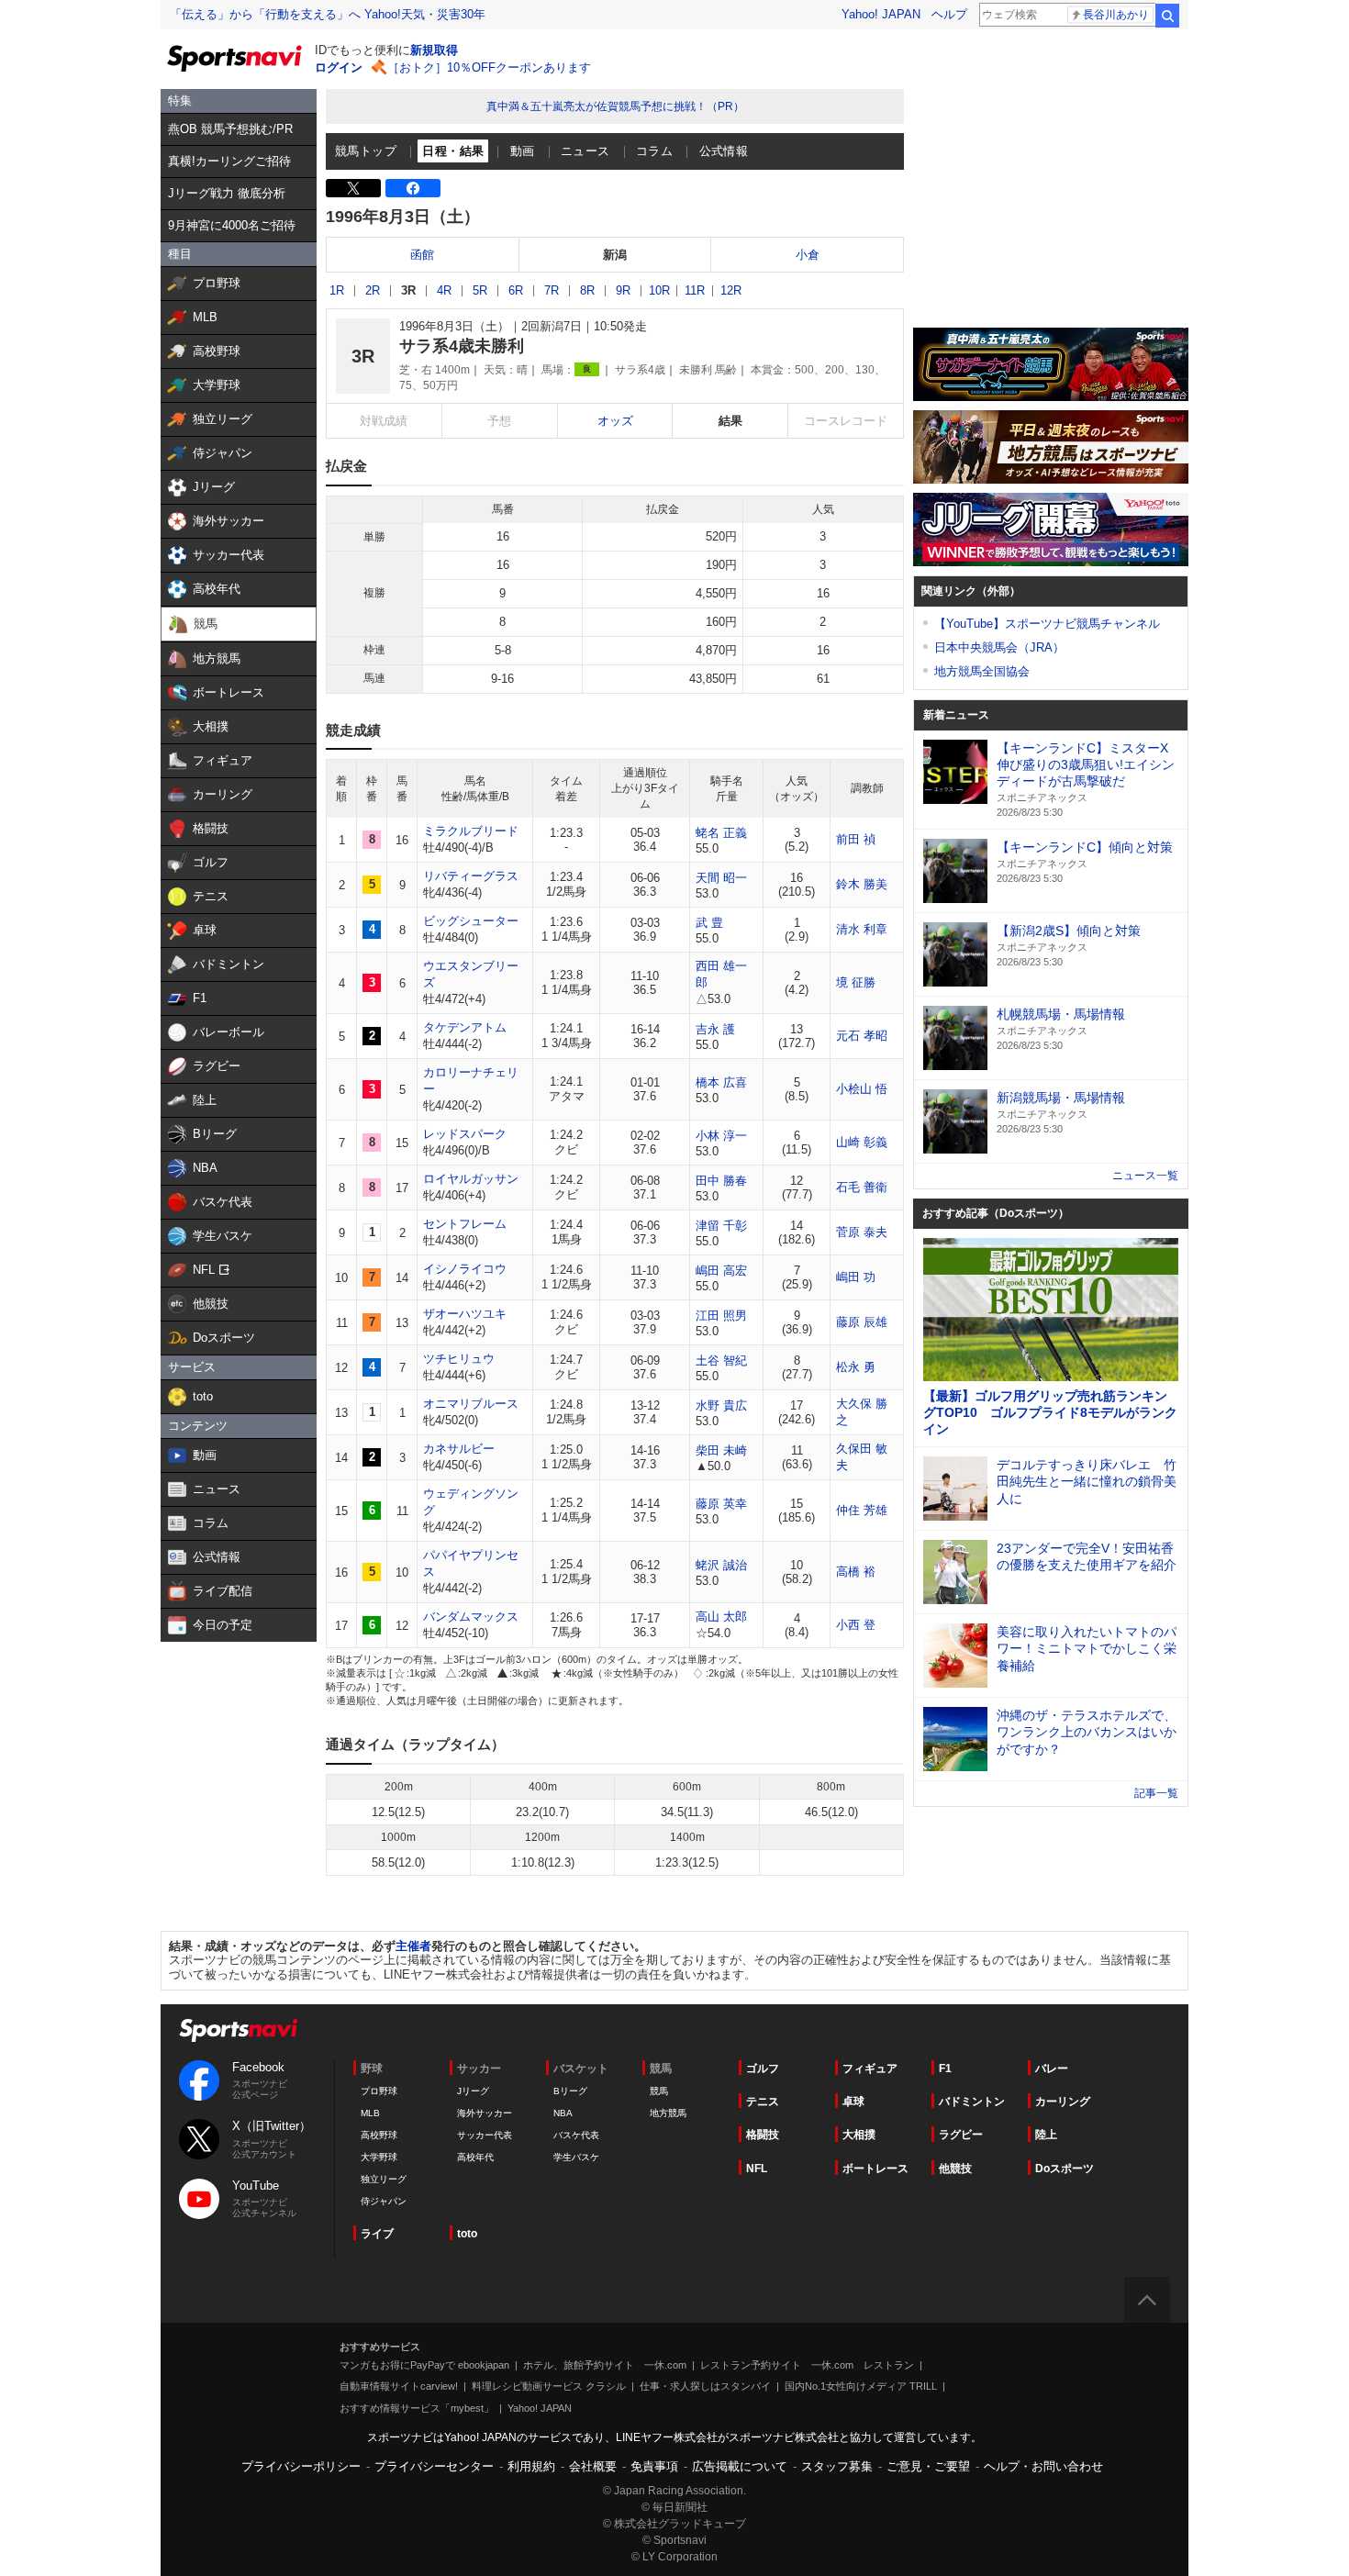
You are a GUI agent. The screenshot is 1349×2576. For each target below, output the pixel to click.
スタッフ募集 (837, 2466)
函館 (422, 255)
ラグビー (961, 2135)
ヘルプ (949, 14)
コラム (654, 151)
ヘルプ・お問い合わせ (1043, 2466)
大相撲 (859, 2135)
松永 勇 (856, 1367)
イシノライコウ (465, 1269)
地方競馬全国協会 (982, 671)
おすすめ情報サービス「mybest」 (417, 2408)
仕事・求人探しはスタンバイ (705, 2386)
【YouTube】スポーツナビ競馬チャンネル (1047, 624)
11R (695, 290)
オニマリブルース (471, 1404)
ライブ (377, 2234)
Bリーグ (570, 2091)
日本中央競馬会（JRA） (999, 647)
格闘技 (763, 2135)
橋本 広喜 (721, 1082)
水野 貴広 (721, 1405)
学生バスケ (576, 2157)
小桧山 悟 (862, 1089)
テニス (763, 2102)
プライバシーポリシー (301, 2466)
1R (337, 290)
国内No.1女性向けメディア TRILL (861, 2386)
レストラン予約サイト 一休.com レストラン (807, 2365)
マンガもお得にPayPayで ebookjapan (424, 2365)
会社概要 (593, 2466)
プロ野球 (379, 2091)
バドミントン (972, 2102)
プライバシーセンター (434, 2466)
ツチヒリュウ (459, 1359)
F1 (945, 2069)
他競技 (955, 2169)
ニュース (585, 151)
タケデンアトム (465, 1027)
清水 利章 (862, 929)
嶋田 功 (856, 1277)
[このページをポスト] (353, 188)
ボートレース (875, 2169)
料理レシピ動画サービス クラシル (549, 2386)
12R (731, 290)
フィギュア (870, 2069)
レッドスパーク (465, 1134)
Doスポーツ (1065, 2169)
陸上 (1046, 2135)
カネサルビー (459, 1449)
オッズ (615, 421)
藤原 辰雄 (862, 1322)
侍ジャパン (384, 2201)
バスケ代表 (576, 2135)
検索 (1167, 16)
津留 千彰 (721, 1226)
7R (552, 290)
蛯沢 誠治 (721, 1565)
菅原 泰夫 (862, 1232)
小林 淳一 (721, 1136)
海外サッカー (485, 2113)
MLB (370, 2113)
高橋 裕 (856, 1572)
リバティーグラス (471, 876)
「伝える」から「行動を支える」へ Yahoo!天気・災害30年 (328, 14)
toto (467, 2234)
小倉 (808, 255)
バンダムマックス (471, 1617)
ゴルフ (763, 2069)
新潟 (615, 255)
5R (480, 290)
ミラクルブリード (471, 831)
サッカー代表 (485, 2135)
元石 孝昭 (862, 1036)
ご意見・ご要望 (928, 2466)
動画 (523, 151)
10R (659, 290)
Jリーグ (473, 2091)
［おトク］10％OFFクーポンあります (489, 67)
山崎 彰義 (862, 1142)
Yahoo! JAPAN (881, 14)
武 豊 (709, 923)
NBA (563, 2113)
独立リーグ (384, 2179)
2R (373, 290)
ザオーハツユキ (465, 1314)
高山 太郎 (721, 1617)
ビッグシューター (471, 921)
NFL (757, 2169)
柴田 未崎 (721, 1450)
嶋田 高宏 (721, 1271)
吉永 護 (715, 1029)
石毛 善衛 (862, 1187)
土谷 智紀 (721, 1360)
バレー (1052, 2069)
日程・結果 (453, 151)
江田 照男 (721, 1316)
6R (516, 290)
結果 (730, 421)
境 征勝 (856, 982)
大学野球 (379, 2157)
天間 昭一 (721, 878)
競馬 (659, 2091)
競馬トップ (366, 151)
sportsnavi (239, 2030)
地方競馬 (668, 2113)
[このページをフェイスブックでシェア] (413, 188)
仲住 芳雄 (862, 1510)
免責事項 (654, 2466)
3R (408, 290)
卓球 (853, 2102)
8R (587, 290)
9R (623, 290)
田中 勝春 (721, 1181)
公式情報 (724, 151)
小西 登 (856, 1625)
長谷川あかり (1116, 15)
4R (444, 290)
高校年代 (475, 2157)
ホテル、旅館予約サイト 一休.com (605, 2365)
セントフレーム (465, 1224)
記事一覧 (1156, 1793)
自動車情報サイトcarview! (399, 2386)
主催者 (413, 1946)
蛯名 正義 (721, 833)
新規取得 (434, 50)
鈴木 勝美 (862, 884)
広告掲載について (740, 2466)
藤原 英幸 (721, 1504)
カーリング (1063, 2102)
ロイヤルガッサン (471, 1179)
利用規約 (531, 2466)
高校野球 (379, 2135)
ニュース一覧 (1145, 1176)
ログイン (339, 67)
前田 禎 (856, 839)
